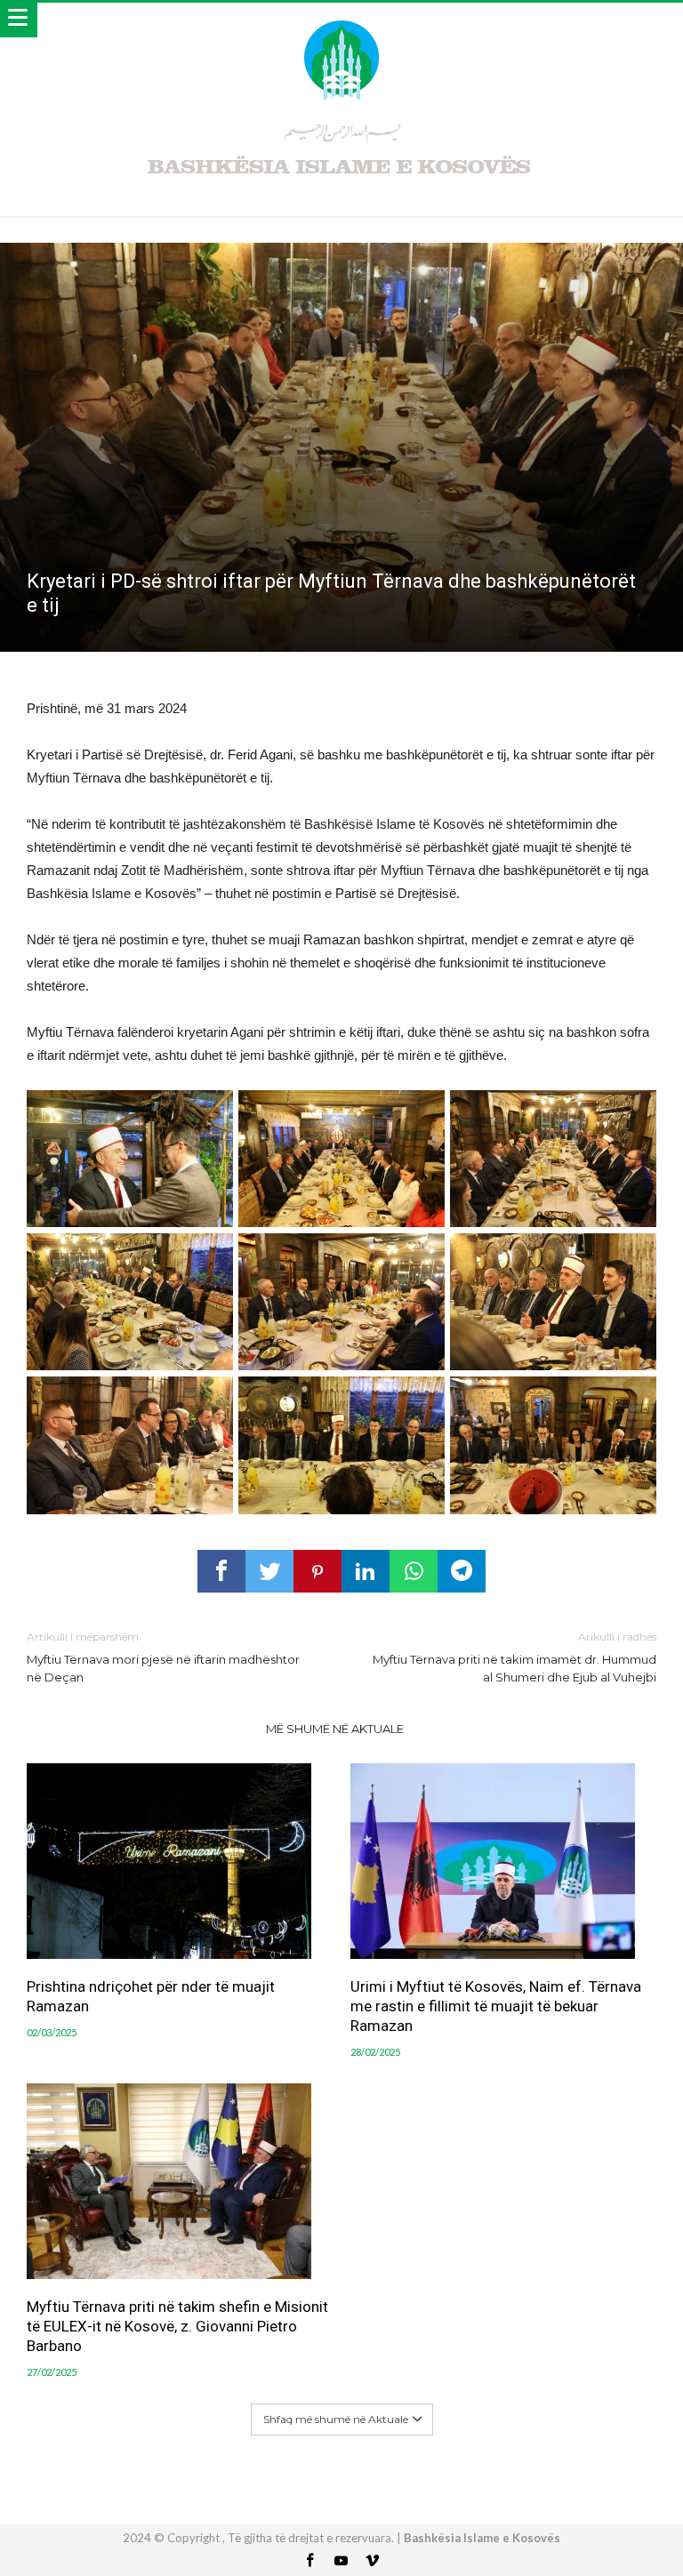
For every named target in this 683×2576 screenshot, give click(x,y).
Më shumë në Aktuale (335, 1729)
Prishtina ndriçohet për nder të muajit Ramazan (151, 1996)
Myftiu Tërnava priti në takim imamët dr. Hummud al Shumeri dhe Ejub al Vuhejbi (514, 1657)
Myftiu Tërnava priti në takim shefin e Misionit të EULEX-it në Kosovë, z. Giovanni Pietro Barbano (177, 2326)
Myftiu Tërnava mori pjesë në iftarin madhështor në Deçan (163, 1657)
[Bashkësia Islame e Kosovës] (341, 20)
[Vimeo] (373, 2561)
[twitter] (269, 1571)
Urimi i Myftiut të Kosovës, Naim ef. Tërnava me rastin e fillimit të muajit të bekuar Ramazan (496, 2006)
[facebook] (221, 1571)
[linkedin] (366, 1571)
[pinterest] (317, 1571)
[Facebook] (310, 2561)
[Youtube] (341, 2561)
